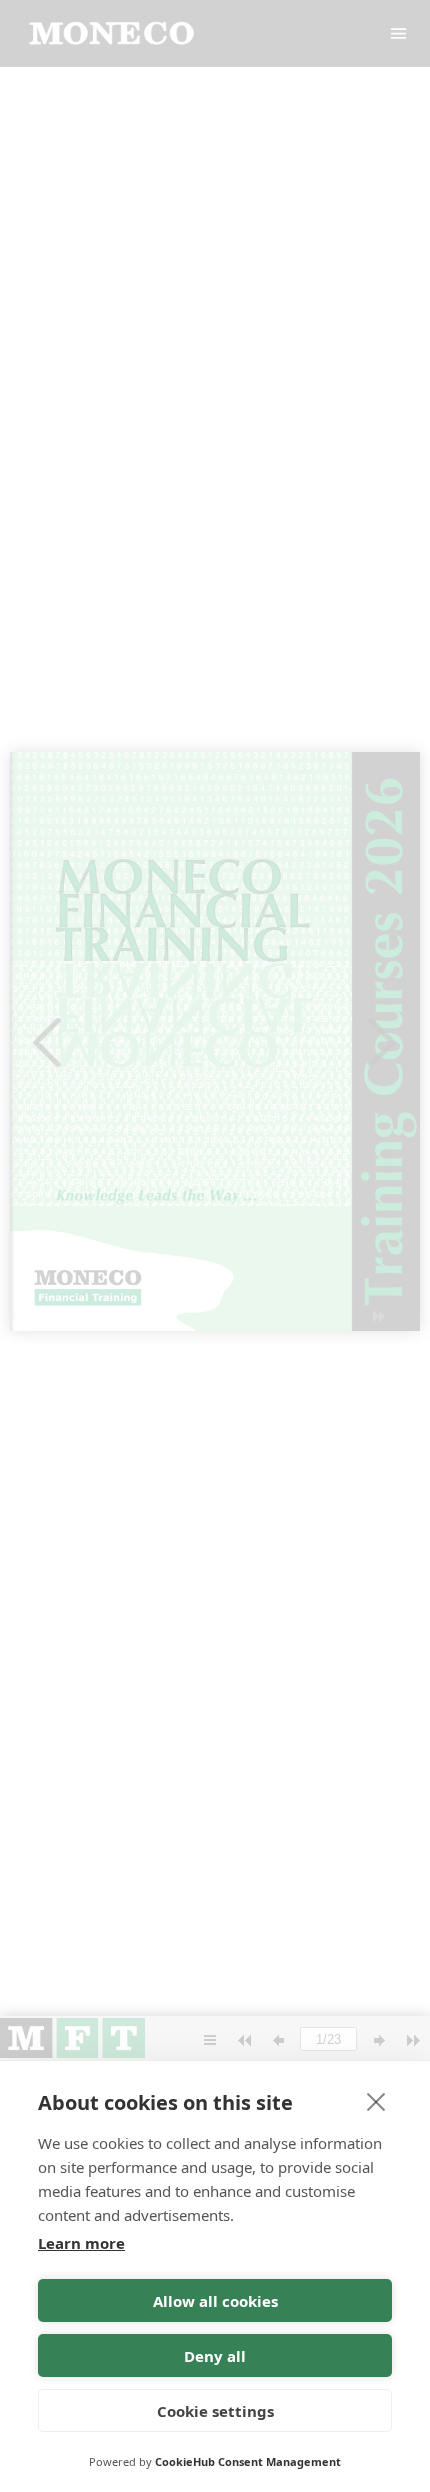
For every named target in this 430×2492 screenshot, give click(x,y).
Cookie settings (215, 2411)
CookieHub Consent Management (248, 2461)
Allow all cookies (215, 2301)
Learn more (81, 2243)
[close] (376, 2101)
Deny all (215, 2356)
